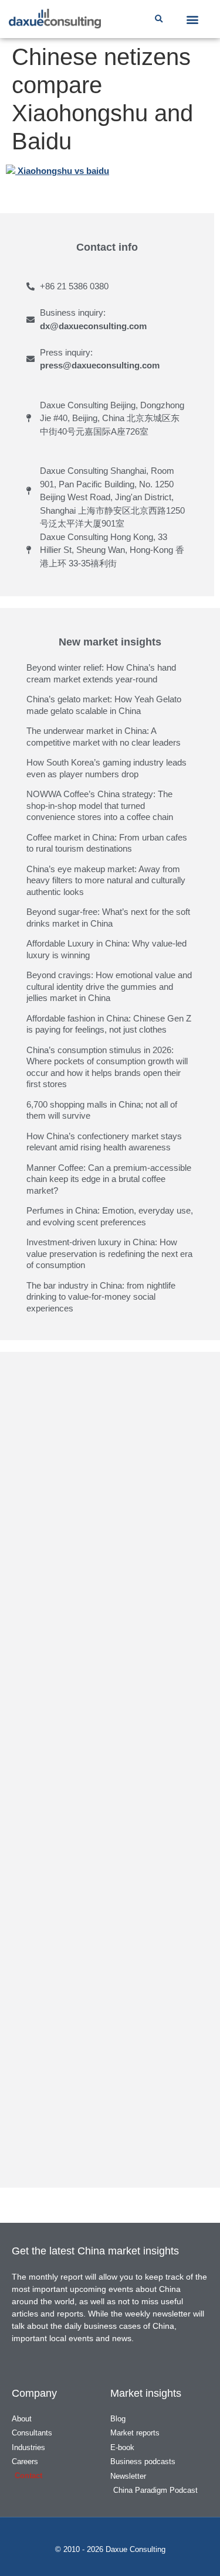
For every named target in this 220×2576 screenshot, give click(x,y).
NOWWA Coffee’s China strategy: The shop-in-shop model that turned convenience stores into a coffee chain (100, 805)
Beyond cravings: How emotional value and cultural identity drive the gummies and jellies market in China (109, 986)
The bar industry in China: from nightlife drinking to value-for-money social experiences (101, 1297)
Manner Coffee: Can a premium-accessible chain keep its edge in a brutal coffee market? (109, 1179)
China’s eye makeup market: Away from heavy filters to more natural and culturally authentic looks (106, 880)
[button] (159, 19)
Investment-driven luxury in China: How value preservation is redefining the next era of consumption (109, 1253)
